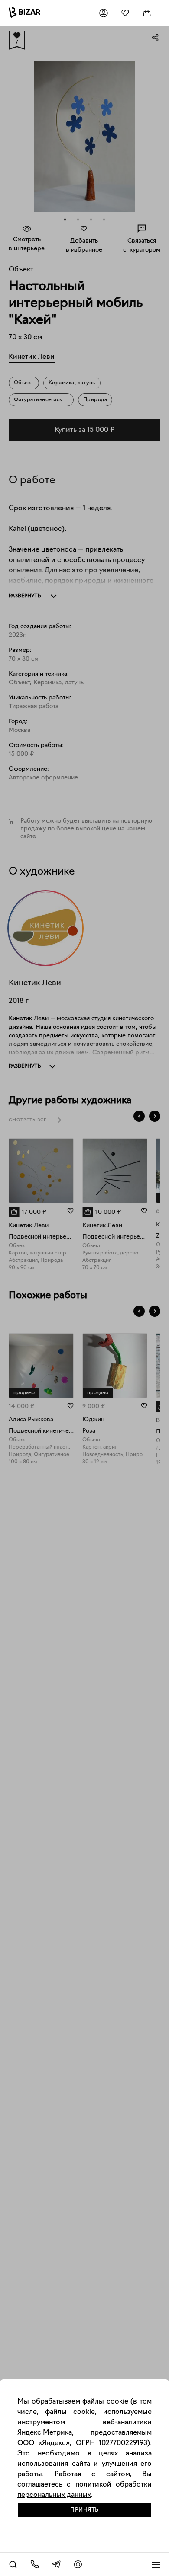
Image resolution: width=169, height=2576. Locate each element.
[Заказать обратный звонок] (35, 2564)
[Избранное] (125, 13)
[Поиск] (13, 2564)
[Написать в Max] (78, 2564)
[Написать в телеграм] (56, 2564)
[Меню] (156, 2564)
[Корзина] (147, 13)
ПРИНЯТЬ (84, 2510)
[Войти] (104, 13)
